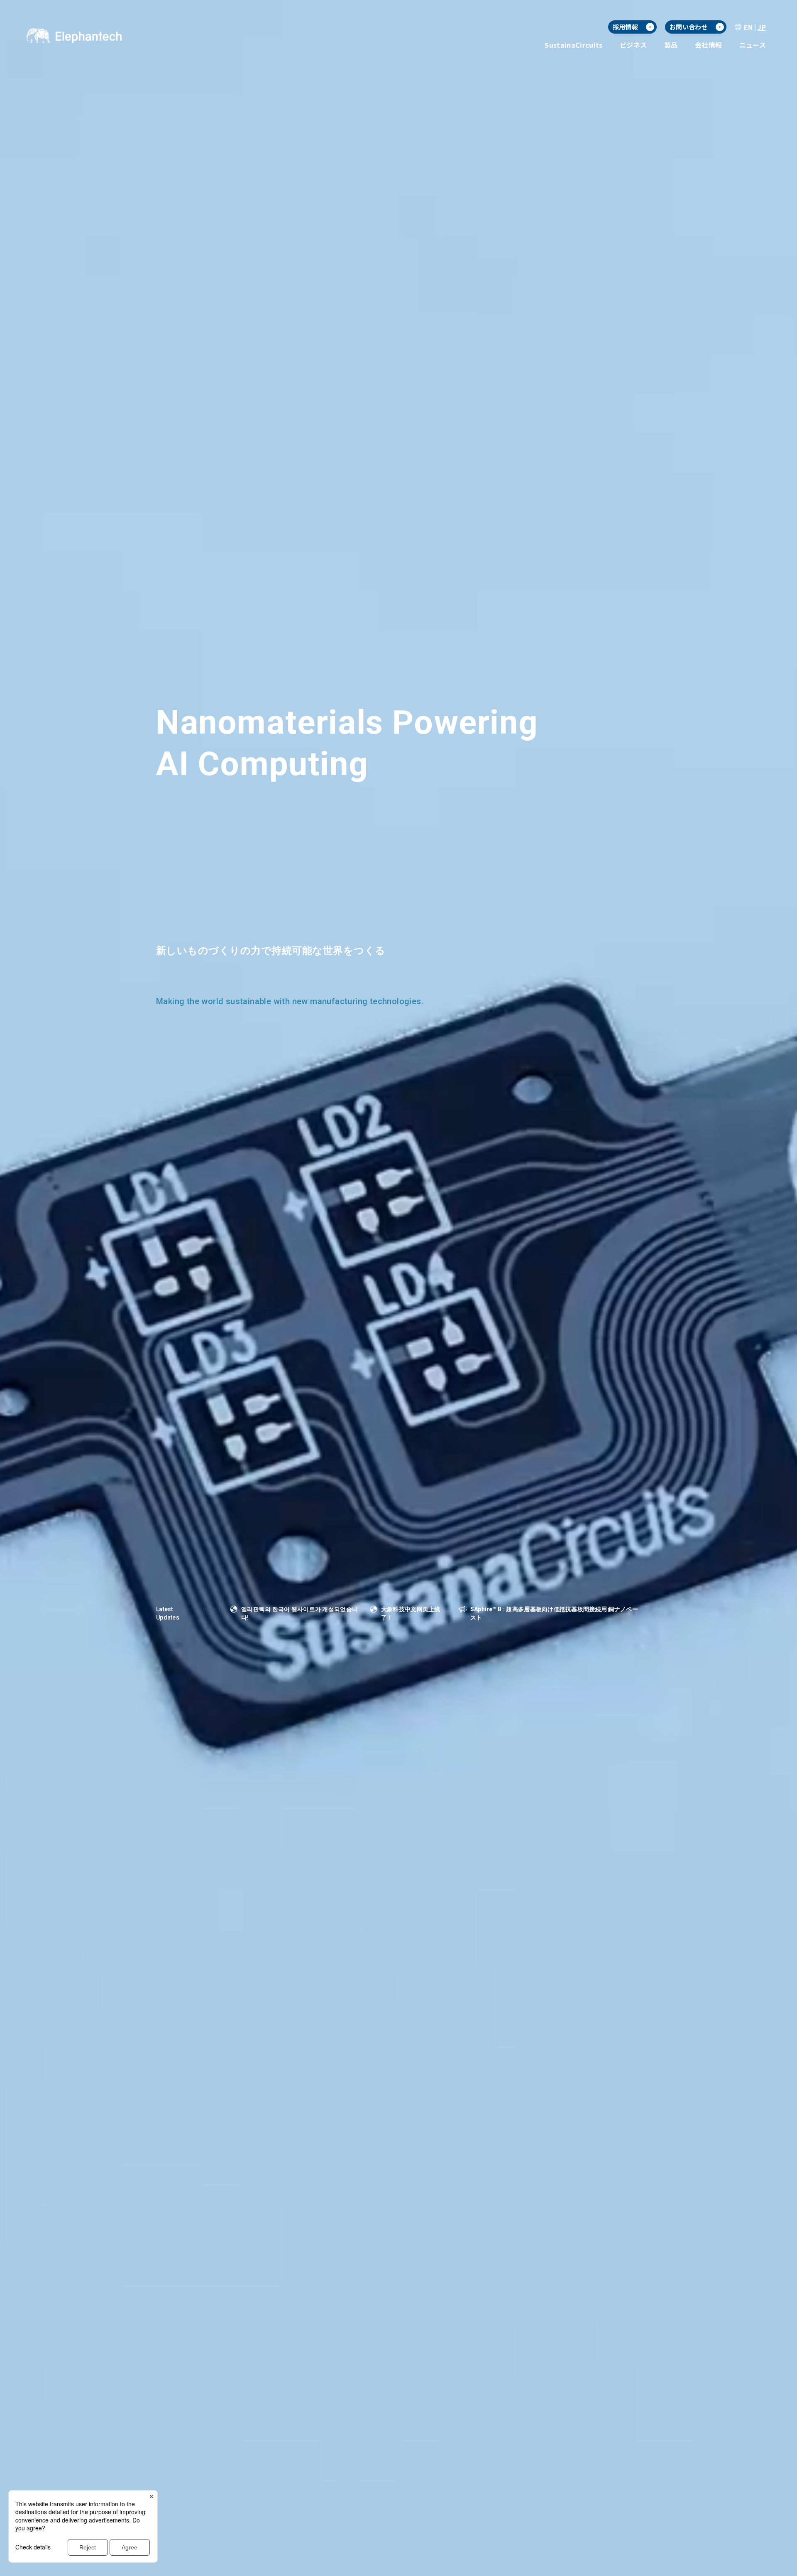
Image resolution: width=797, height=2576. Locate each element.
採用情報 (625, 27)
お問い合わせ (689, 27)
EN (748, 27)
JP (762, 27)
